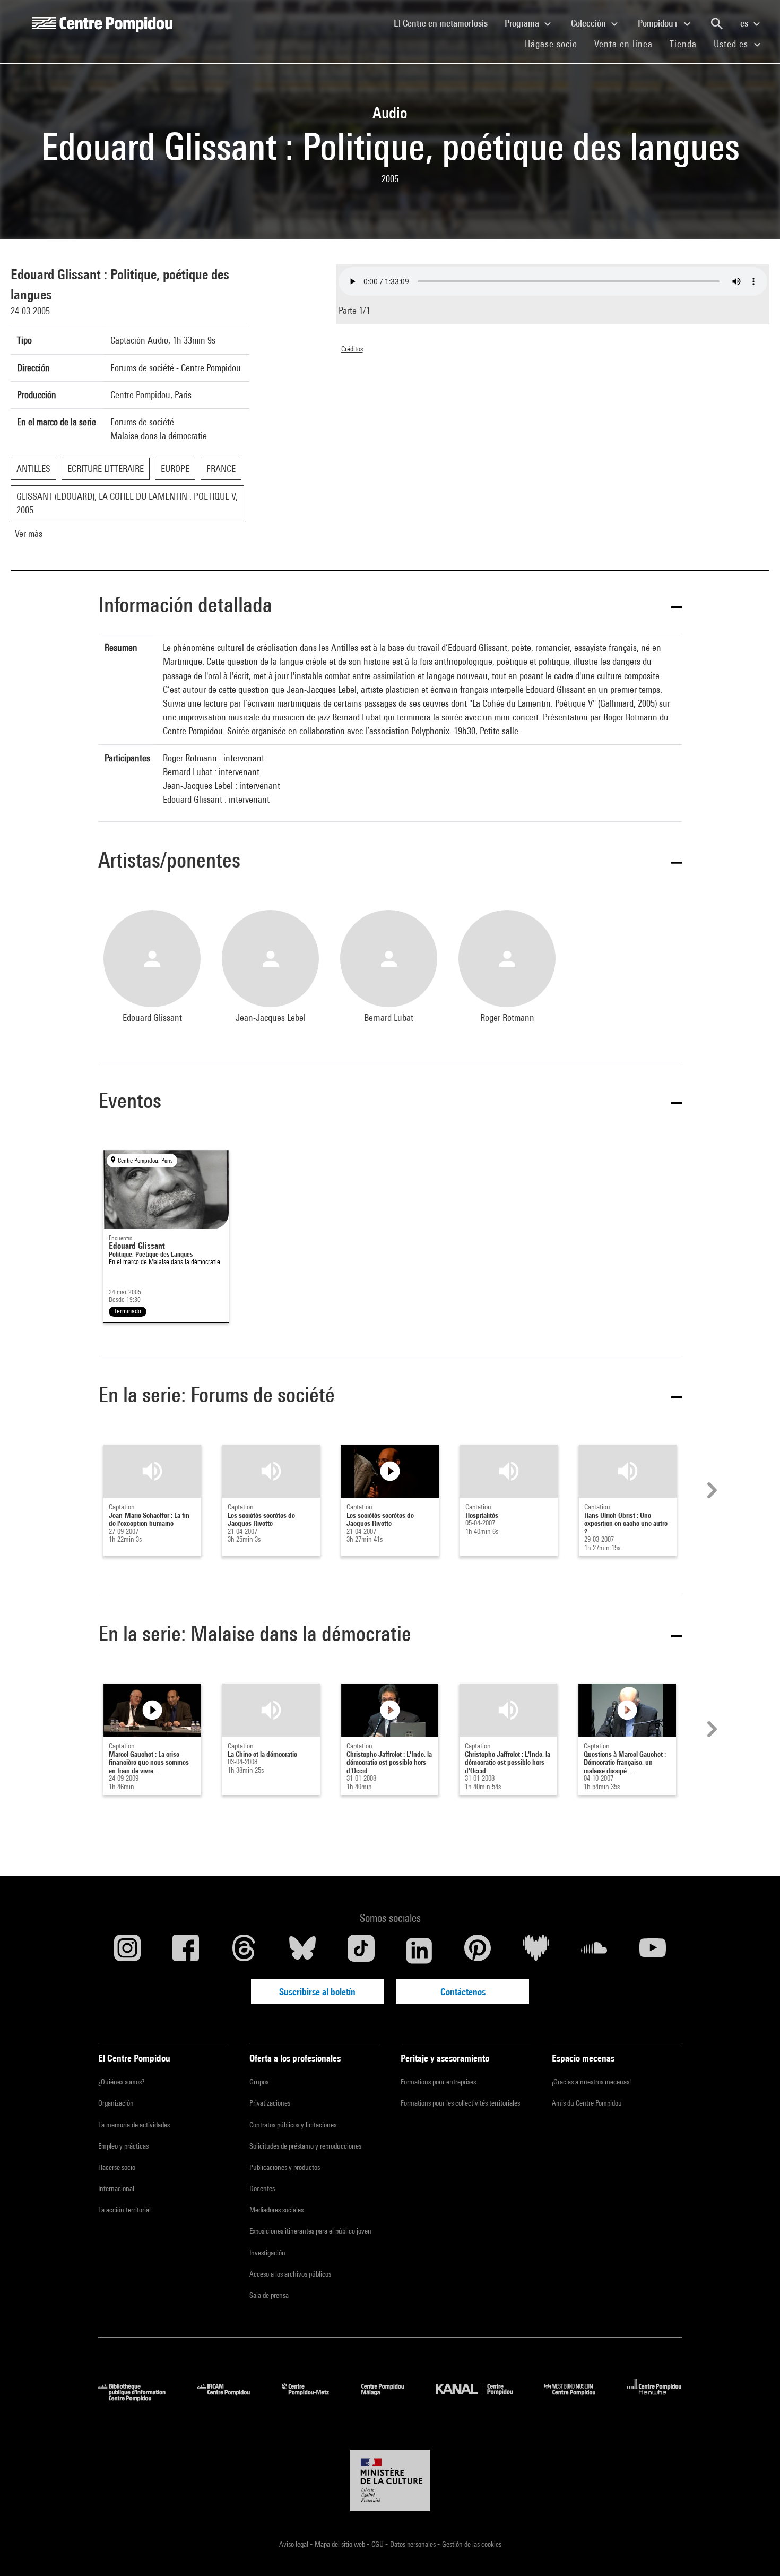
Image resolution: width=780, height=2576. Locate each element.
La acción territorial (124, 2210)
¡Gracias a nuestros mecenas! (591, 2082)
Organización (116, 2103)
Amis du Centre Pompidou (587, 2103)
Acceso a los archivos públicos (290, 2274)
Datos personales (414, 2544)
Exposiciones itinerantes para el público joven (310, 2231)
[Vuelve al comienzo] (755, 2551)
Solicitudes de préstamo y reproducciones (305, 2146)
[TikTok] (361, 1951)
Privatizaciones (270, 2103)
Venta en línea (623, 44)
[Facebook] (186, 1951)
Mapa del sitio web (341, 2544)
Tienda (687, 44)
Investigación (267, 2253)
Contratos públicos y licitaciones (293, 2125)
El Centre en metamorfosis (445, 23)
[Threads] (244, 1951)
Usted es (732, 44)
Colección (590, 23)
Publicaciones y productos (285, 2167)
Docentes (262, 2188)
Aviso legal (294, 2544)
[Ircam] (231, 2398)
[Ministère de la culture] (390, 2480)
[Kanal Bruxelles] (482, 2398)
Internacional (116, 2188)
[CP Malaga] (391, 2398)
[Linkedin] (419, 1951)
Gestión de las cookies (472, 2544)
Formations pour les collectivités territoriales (460, 2103)
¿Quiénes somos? (121, 2082)
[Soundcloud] (594, 1951)
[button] (390, 607)
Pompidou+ (659, 23)
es (745, 23)
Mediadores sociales (276, 2210)
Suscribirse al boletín (317, 1992)
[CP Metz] (313, 2398)
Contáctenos (463, 1992)
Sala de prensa (269, 2295)
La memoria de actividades (134, 2125)
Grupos (259, 2082)
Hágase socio (555, 44)
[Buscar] (717, 24)
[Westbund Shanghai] (578, 2398)
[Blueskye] (302, 1951)
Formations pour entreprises (438, 2082)
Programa (523, 23)
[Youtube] (653, 1951)
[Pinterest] (478, 1951)
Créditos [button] (352, 349)
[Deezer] (536, 1951)
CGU (378, 2544)
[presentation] (710, 1490)
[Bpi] (140, 2398)
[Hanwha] (655, 2398)
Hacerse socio (117, 2167)
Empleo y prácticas (123, 2146)
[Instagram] (127, 1951)
